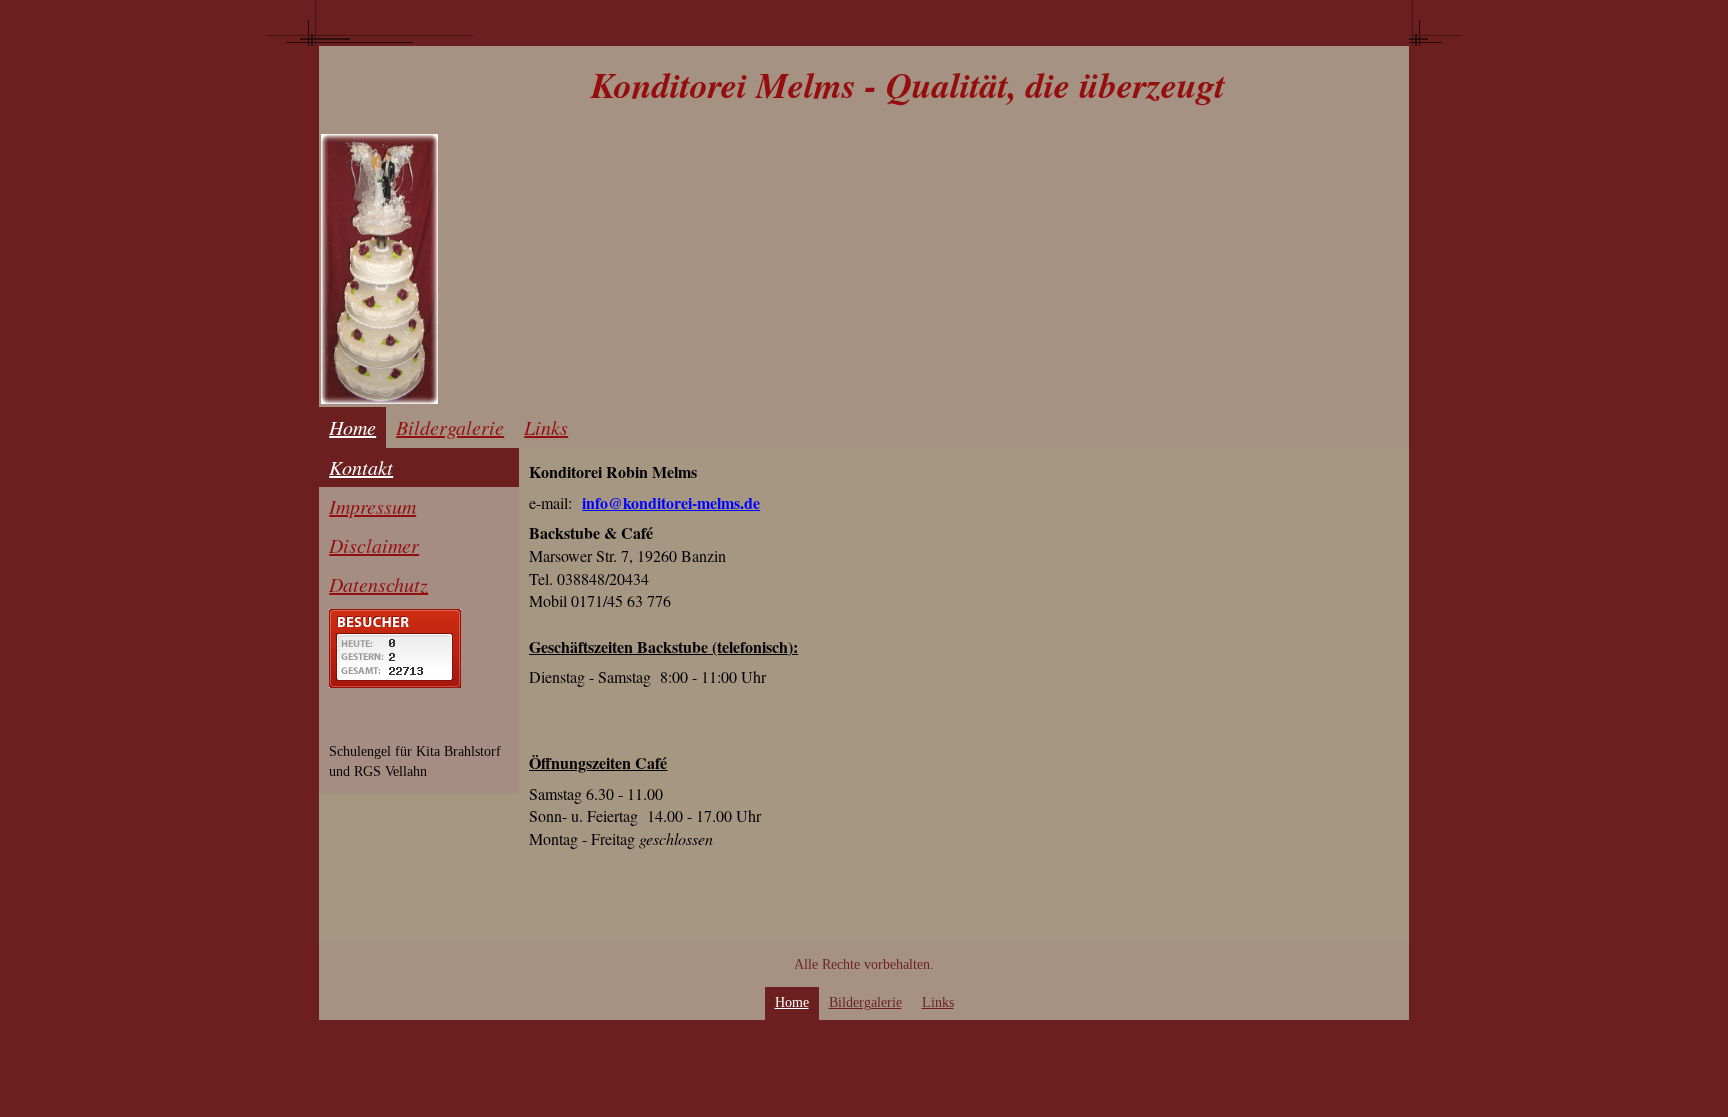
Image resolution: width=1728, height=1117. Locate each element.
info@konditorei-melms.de (671, 502)
